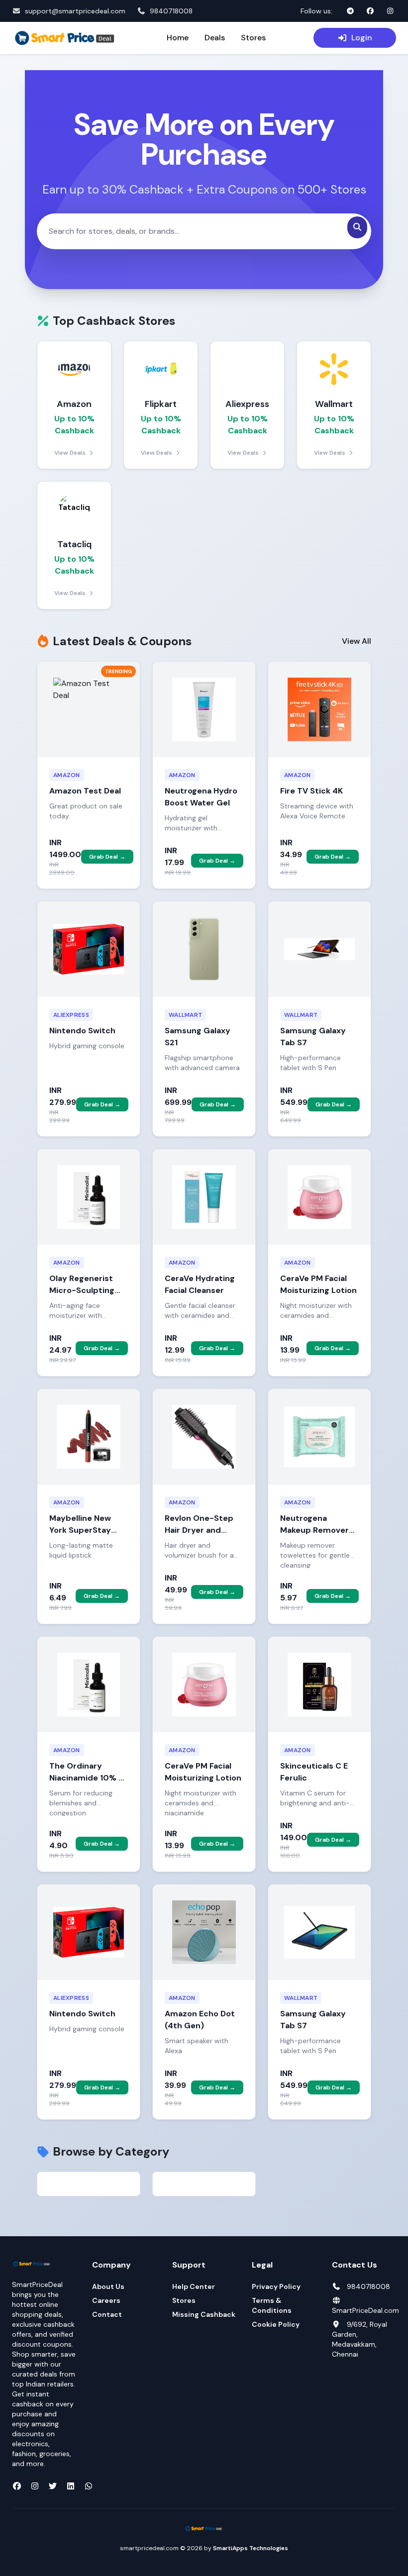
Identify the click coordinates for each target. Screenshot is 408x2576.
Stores (253, 38)
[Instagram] (390, 11)
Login (362, 38)
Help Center (194, 2286)
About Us (108, 2286)
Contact (107, 2314)
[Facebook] (370, 11)
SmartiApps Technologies (251, 2548)
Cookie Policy (276, 2324)
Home (178, 38)
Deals (215, 38)
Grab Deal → (107, 857)
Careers (106, 2300)
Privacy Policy (276, 2286)
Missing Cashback (204, 2314)
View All (357, 641)
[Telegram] (350, 11)
